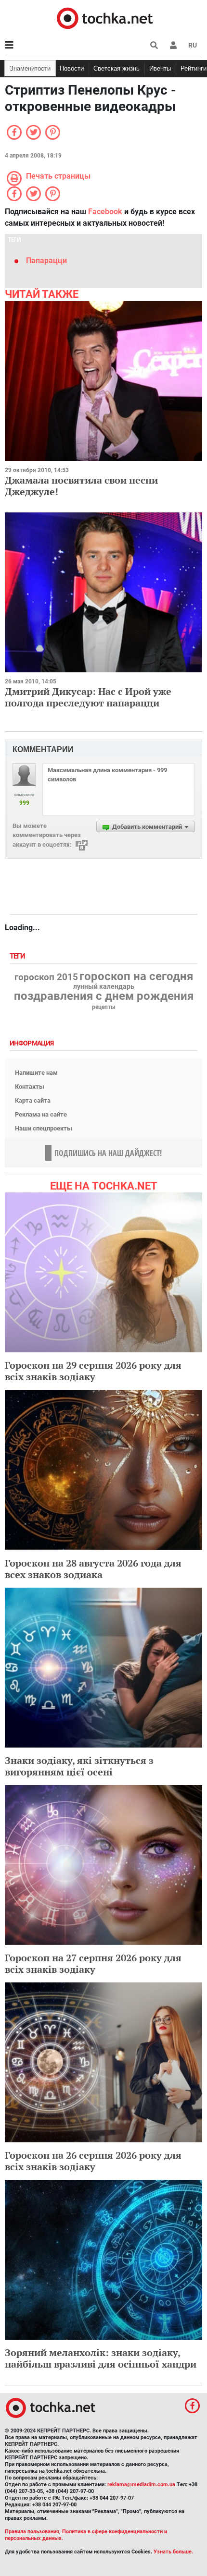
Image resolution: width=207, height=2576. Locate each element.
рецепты (104, 1007)
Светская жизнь (116, 68)
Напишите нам (36, 1073)
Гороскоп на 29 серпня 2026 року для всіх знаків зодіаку (93, 1371)
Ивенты (160, 68)
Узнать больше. (173, 2552)
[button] (173, 45)
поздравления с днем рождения (104, 996)
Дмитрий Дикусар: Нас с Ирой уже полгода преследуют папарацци (88, 697)
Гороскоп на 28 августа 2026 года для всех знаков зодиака (93, 1569)
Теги (18, 956)
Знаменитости (30, 68)
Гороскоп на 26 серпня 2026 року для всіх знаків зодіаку (93, 2161)
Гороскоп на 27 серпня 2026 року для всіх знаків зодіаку (93, 1963)
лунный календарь (104, 987)
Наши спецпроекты (44, 1128)
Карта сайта (33, 1100)
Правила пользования (32, 2532)
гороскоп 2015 (46, 977)
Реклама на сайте (41, 1114)
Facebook (105, 212)
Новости (72, 68)
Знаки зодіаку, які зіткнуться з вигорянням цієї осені (79, 1766)
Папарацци (46, 261)
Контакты (30, 1087)
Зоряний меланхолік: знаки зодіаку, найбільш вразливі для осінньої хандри (101, 2358)
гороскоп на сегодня (136, 976)
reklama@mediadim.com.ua (141, 2485)
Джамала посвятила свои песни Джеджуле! (81, 486)
